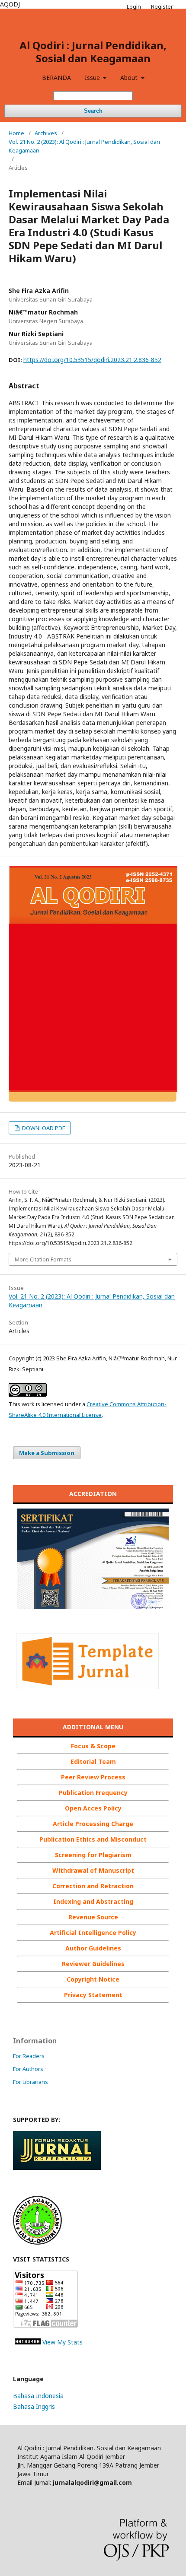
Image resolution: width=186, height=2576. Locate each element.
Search (93, 111)
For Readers (29, 2056)
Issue (93, 78)
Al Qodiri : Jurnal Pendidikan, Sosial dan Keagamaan (93, 52)
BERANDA (56, 78)
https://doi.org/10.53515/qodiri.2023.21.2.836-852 (92, 360)
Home (16, 133)
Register (162, 6)
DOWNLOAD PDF (43, 1128)
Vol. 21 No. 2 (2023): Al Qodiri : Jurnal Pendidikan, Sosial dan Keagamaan (84, 146)
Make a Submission (47, 1453)
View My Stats (63, 2342)
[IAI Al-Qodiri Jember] (37, 2242)
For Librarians (30, 2082)
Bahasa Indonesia (38, 2396)
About (130, 78)
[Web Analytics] (28, 2342)
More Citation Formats (43, 1259)
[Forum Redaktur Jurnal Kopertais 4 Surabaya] (57, 2168)
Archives (46, 133)
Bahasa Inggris (34, 2406)
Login (134, 6)
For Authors (28, 2069)
